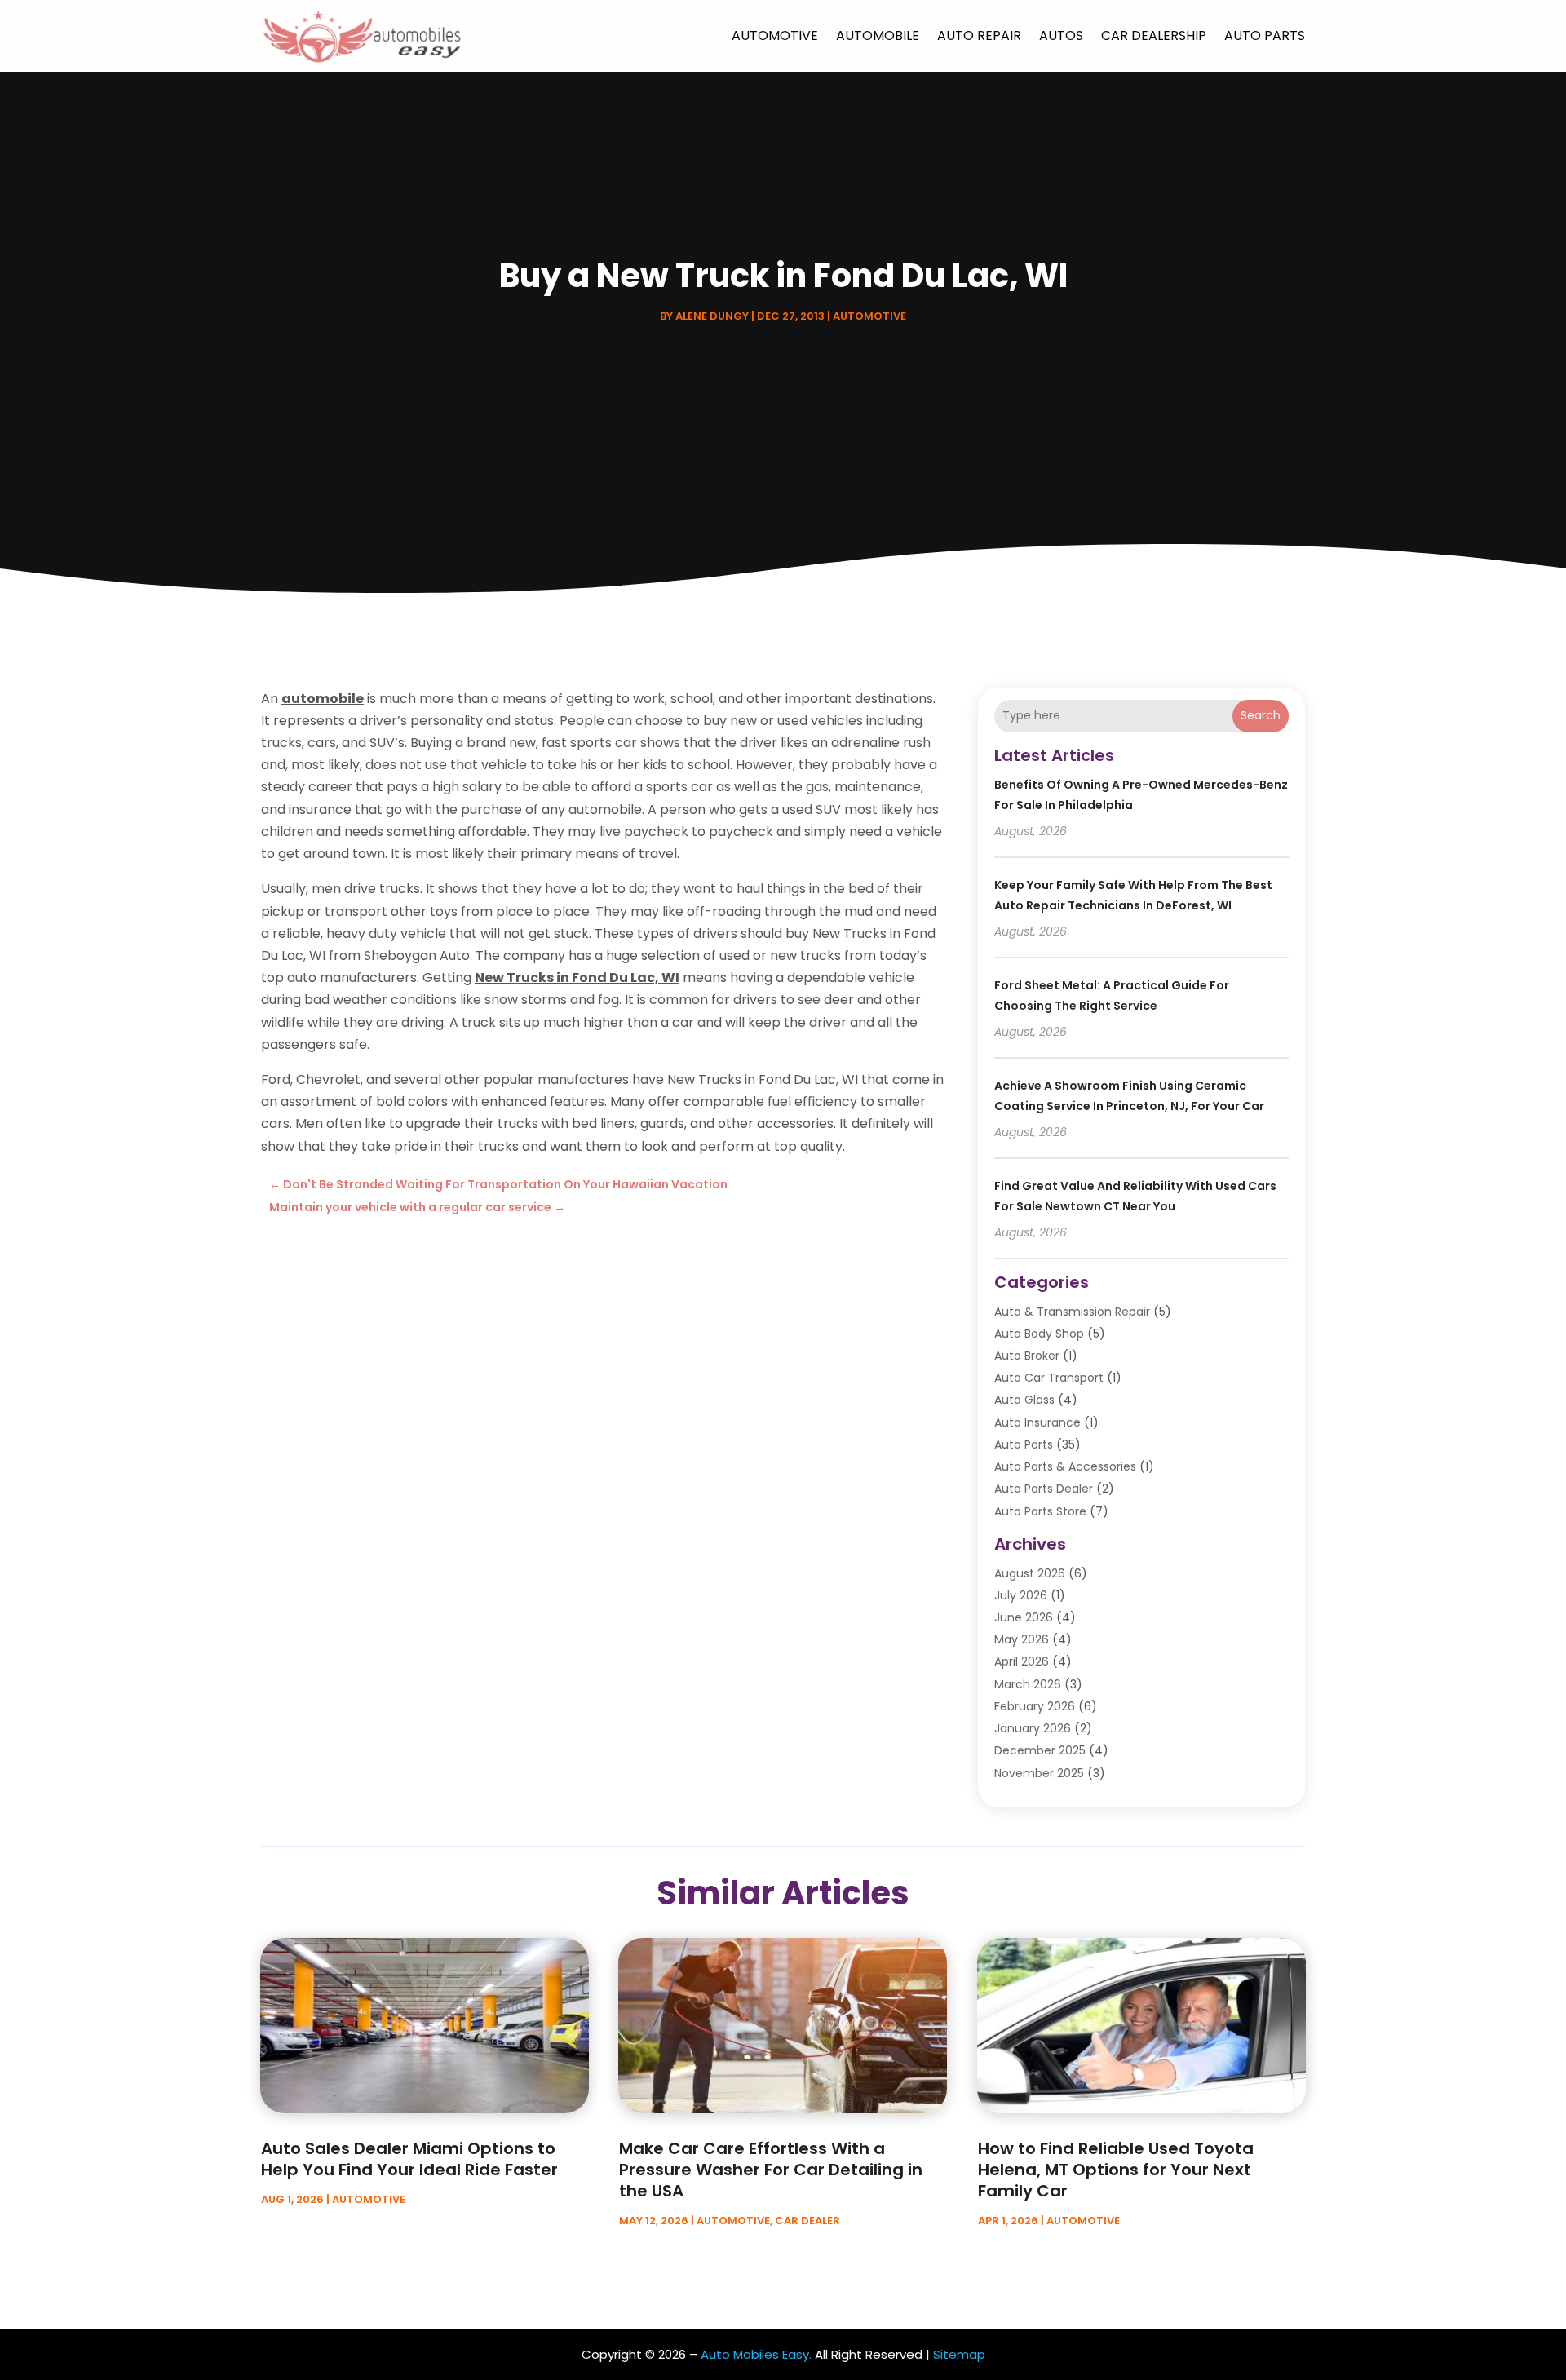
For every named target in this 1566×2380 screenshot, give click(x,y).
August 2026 (1030, 1573)
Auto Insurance (1037, 1422)
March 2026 (1028, 1684)
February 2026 (1035, 1706)
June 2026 (1024, 1617)
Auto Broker (1027, 1356)
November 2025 (1039, 1773)
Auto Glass (1024, 1400)
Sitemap (959, 2354)
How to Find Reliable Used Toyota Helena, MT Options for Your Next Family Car (1116, 2170)
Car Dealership (1154, 35)
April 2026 (1022, 1661)
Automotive (775, 35)
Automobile (878, 35)
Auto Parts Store (1040, 1511)
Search (1261, 715)
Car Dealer (807, 2221)
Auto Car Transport (1049, 1378)
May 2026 (1022, 1639)
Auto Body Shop (1039, 1334)
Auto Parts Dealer (1044, 1489)
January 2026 (1033, 1728)
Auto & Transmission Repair (1072, 1312)
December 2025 (1040, 1750)
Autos (1061, 35)
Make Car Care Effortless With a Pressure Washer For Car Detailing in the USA (771, 2170)
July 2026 (1021, 1595)
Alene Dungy (712, 316)
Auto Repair (979, 35)
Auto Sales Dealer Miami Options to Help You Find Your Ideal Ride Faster (409, 2159)
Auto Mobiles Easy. (756, 2354)
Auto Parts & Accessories (1065, 1466)
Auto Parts (1265, 35)
